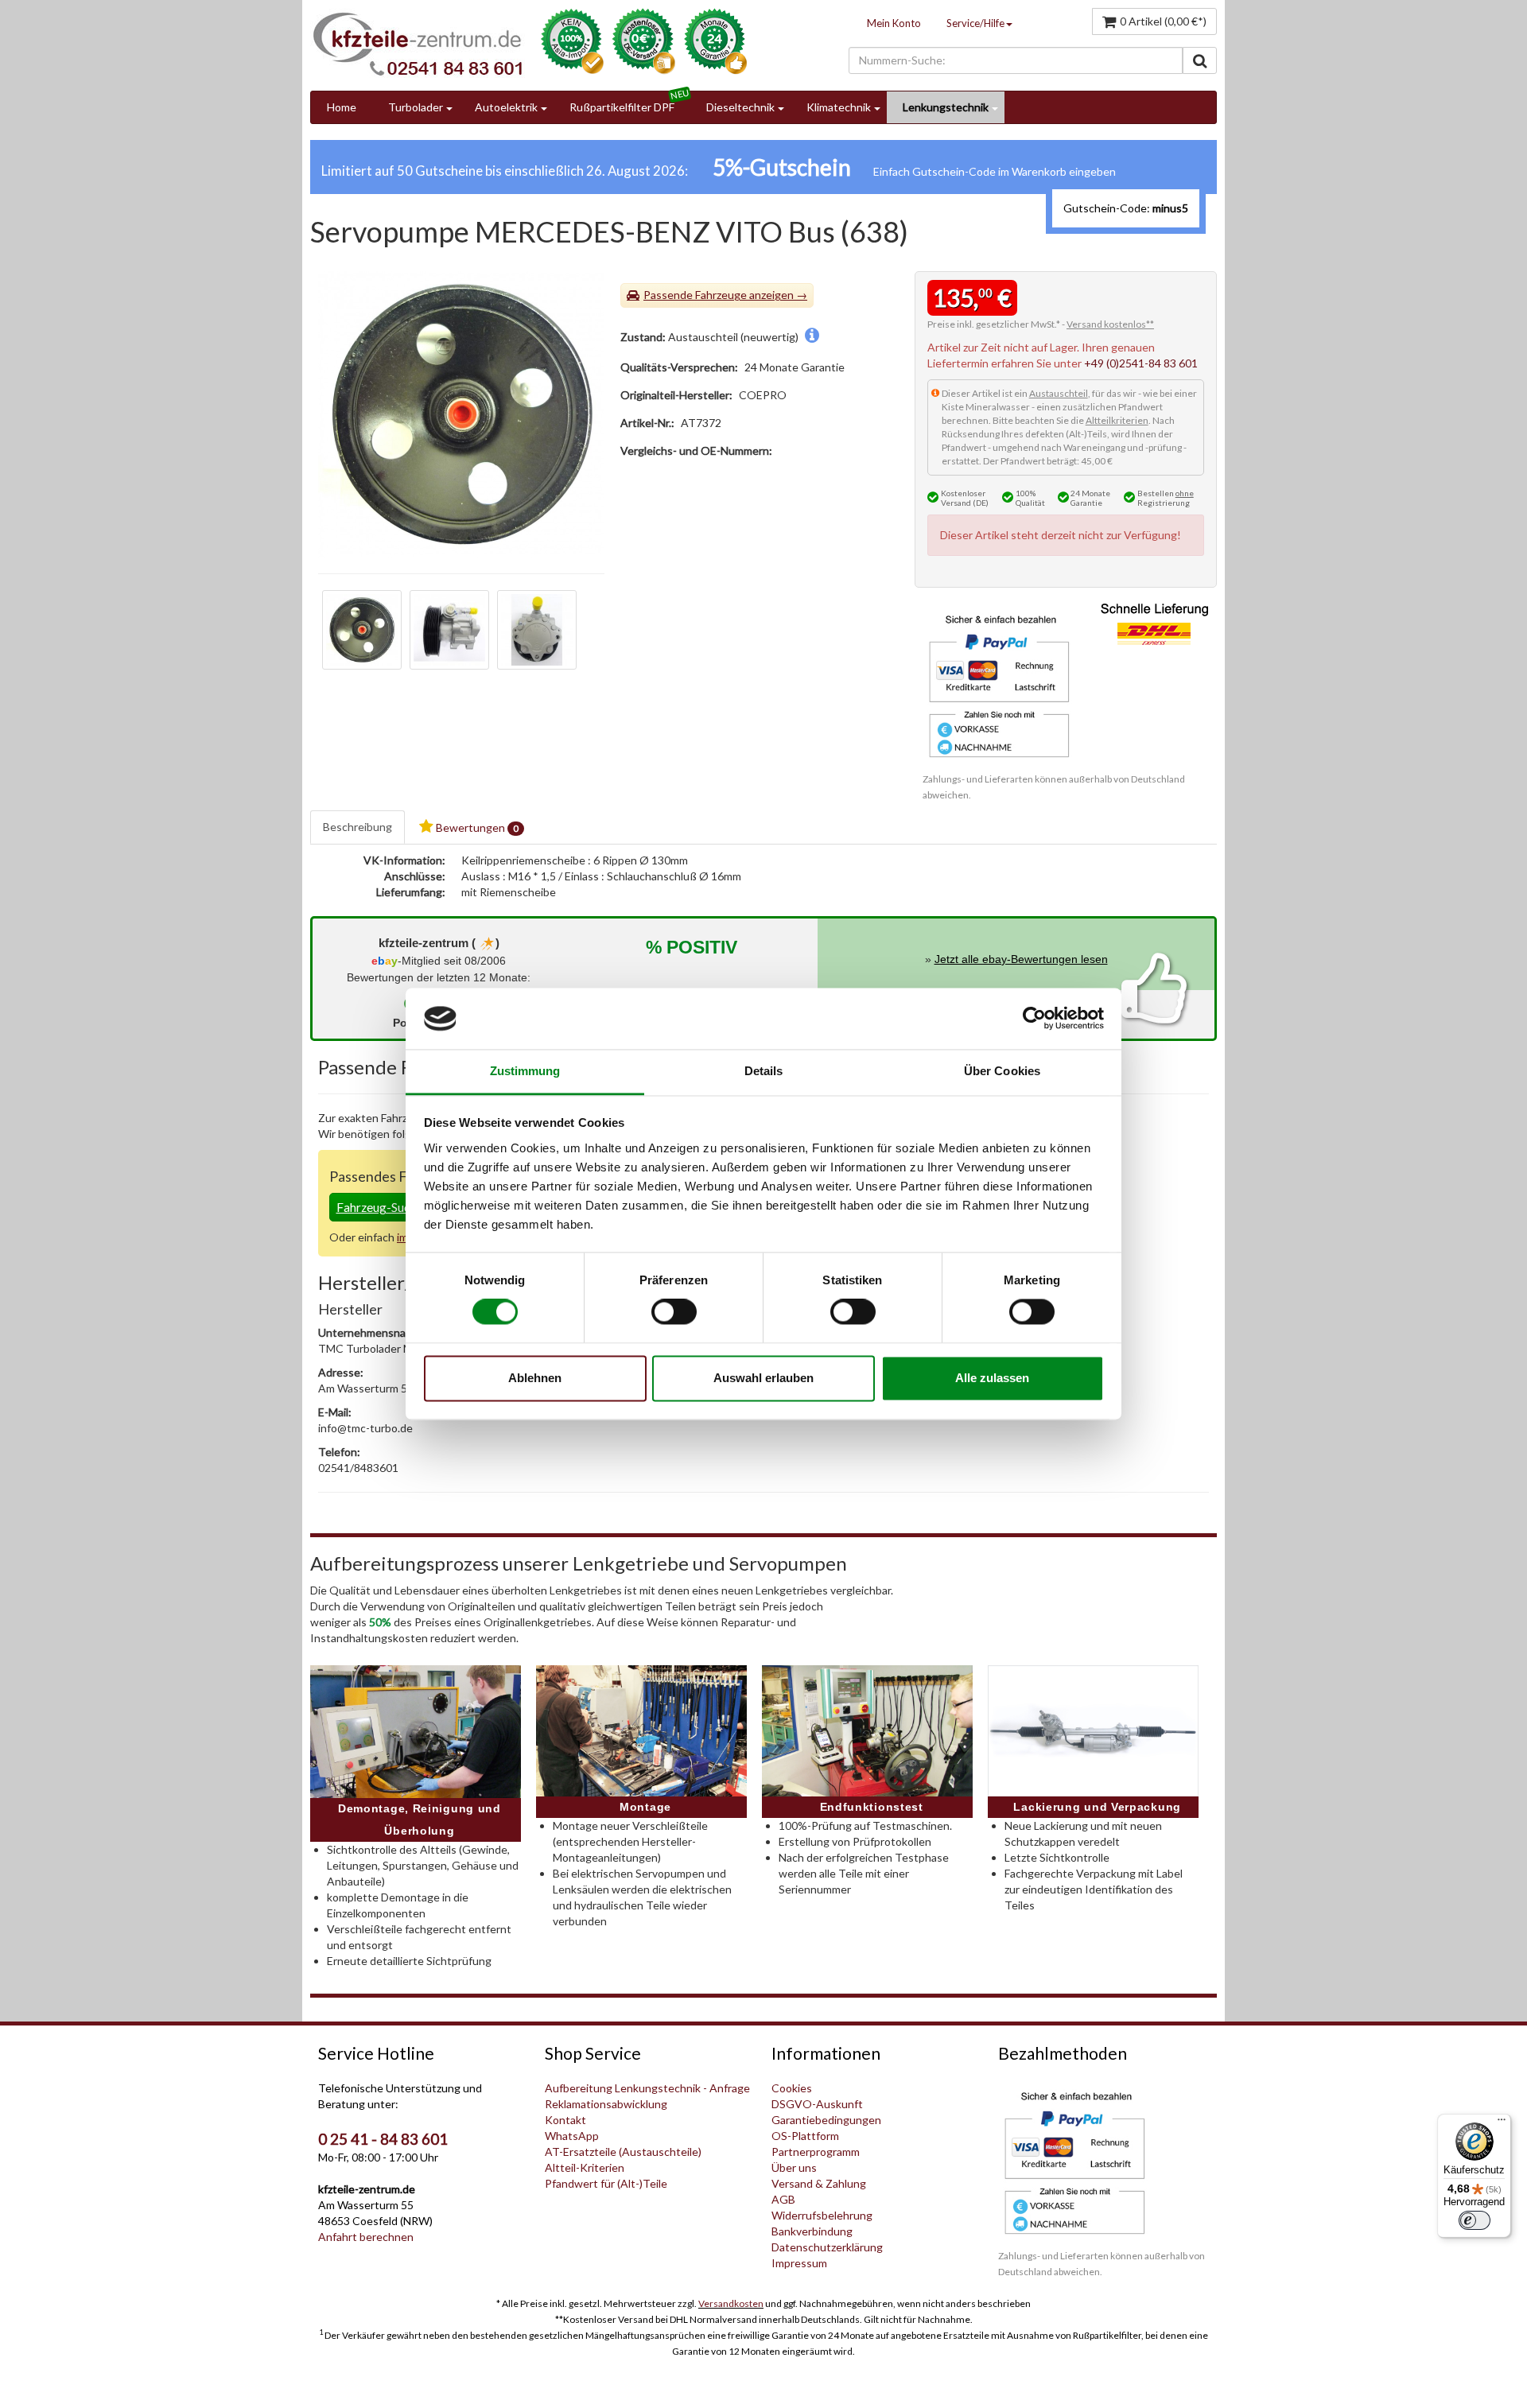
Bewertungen (476, 827)
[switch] (674, 1312)
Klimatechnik (839, 107)
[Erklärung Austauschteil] (812, 337)
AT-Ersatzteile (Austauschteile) (623, 2152)
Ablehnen (535, 1378)
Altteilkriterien (1117, 420)
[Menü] (1502, 2123)
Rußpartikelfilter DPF (622, 107)
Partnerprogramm (816, 2152)
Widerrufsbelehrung (822, 2215)
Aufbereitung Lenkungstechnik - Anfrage (647, 2088)
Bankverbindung (812, 2231)
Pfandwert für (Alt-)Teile (606, 2183)
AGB (783, 2199)
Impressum (799, 2263)
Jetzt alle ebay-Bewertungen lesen (1021, 959)
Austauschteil (1059, 393)
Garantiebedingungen (826, 2120)
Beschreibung (357, 827)
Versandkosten (731, 2303)
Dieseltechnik (740, 107)
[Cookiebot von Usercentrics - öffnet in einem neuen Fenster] (1034, 1019)
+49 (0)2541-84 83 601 (1141, 363)
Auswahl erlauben (763, 1378)
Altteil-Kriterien (585, 2167)
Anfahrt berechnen (366, 2237)
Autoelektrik (506, 107)
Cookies (792, 2088)
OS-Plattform (805, 2136)
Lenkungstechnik (946, 107)
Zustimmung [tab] (525, 1071)
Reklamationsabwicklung (606, 2104)
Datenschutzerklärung (827, 2247)
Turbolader (416, 107)
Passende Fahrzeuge (695, 295)
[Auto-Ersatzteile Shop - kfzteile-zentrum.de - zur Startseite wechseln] (418, 44)
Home (342, 107)
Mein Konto (894, 23)
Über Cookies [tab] (1002, 1071)
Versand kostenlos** (1110, 324)
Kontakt (565, 2120)
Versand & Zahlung (819, 2183)
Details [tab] (764, 1071)
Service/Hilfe (975, 23)
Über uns (794, 2167)
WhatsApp (572, 2136)
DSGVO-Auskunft (817, 2104)
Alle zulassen (992, 1378)
